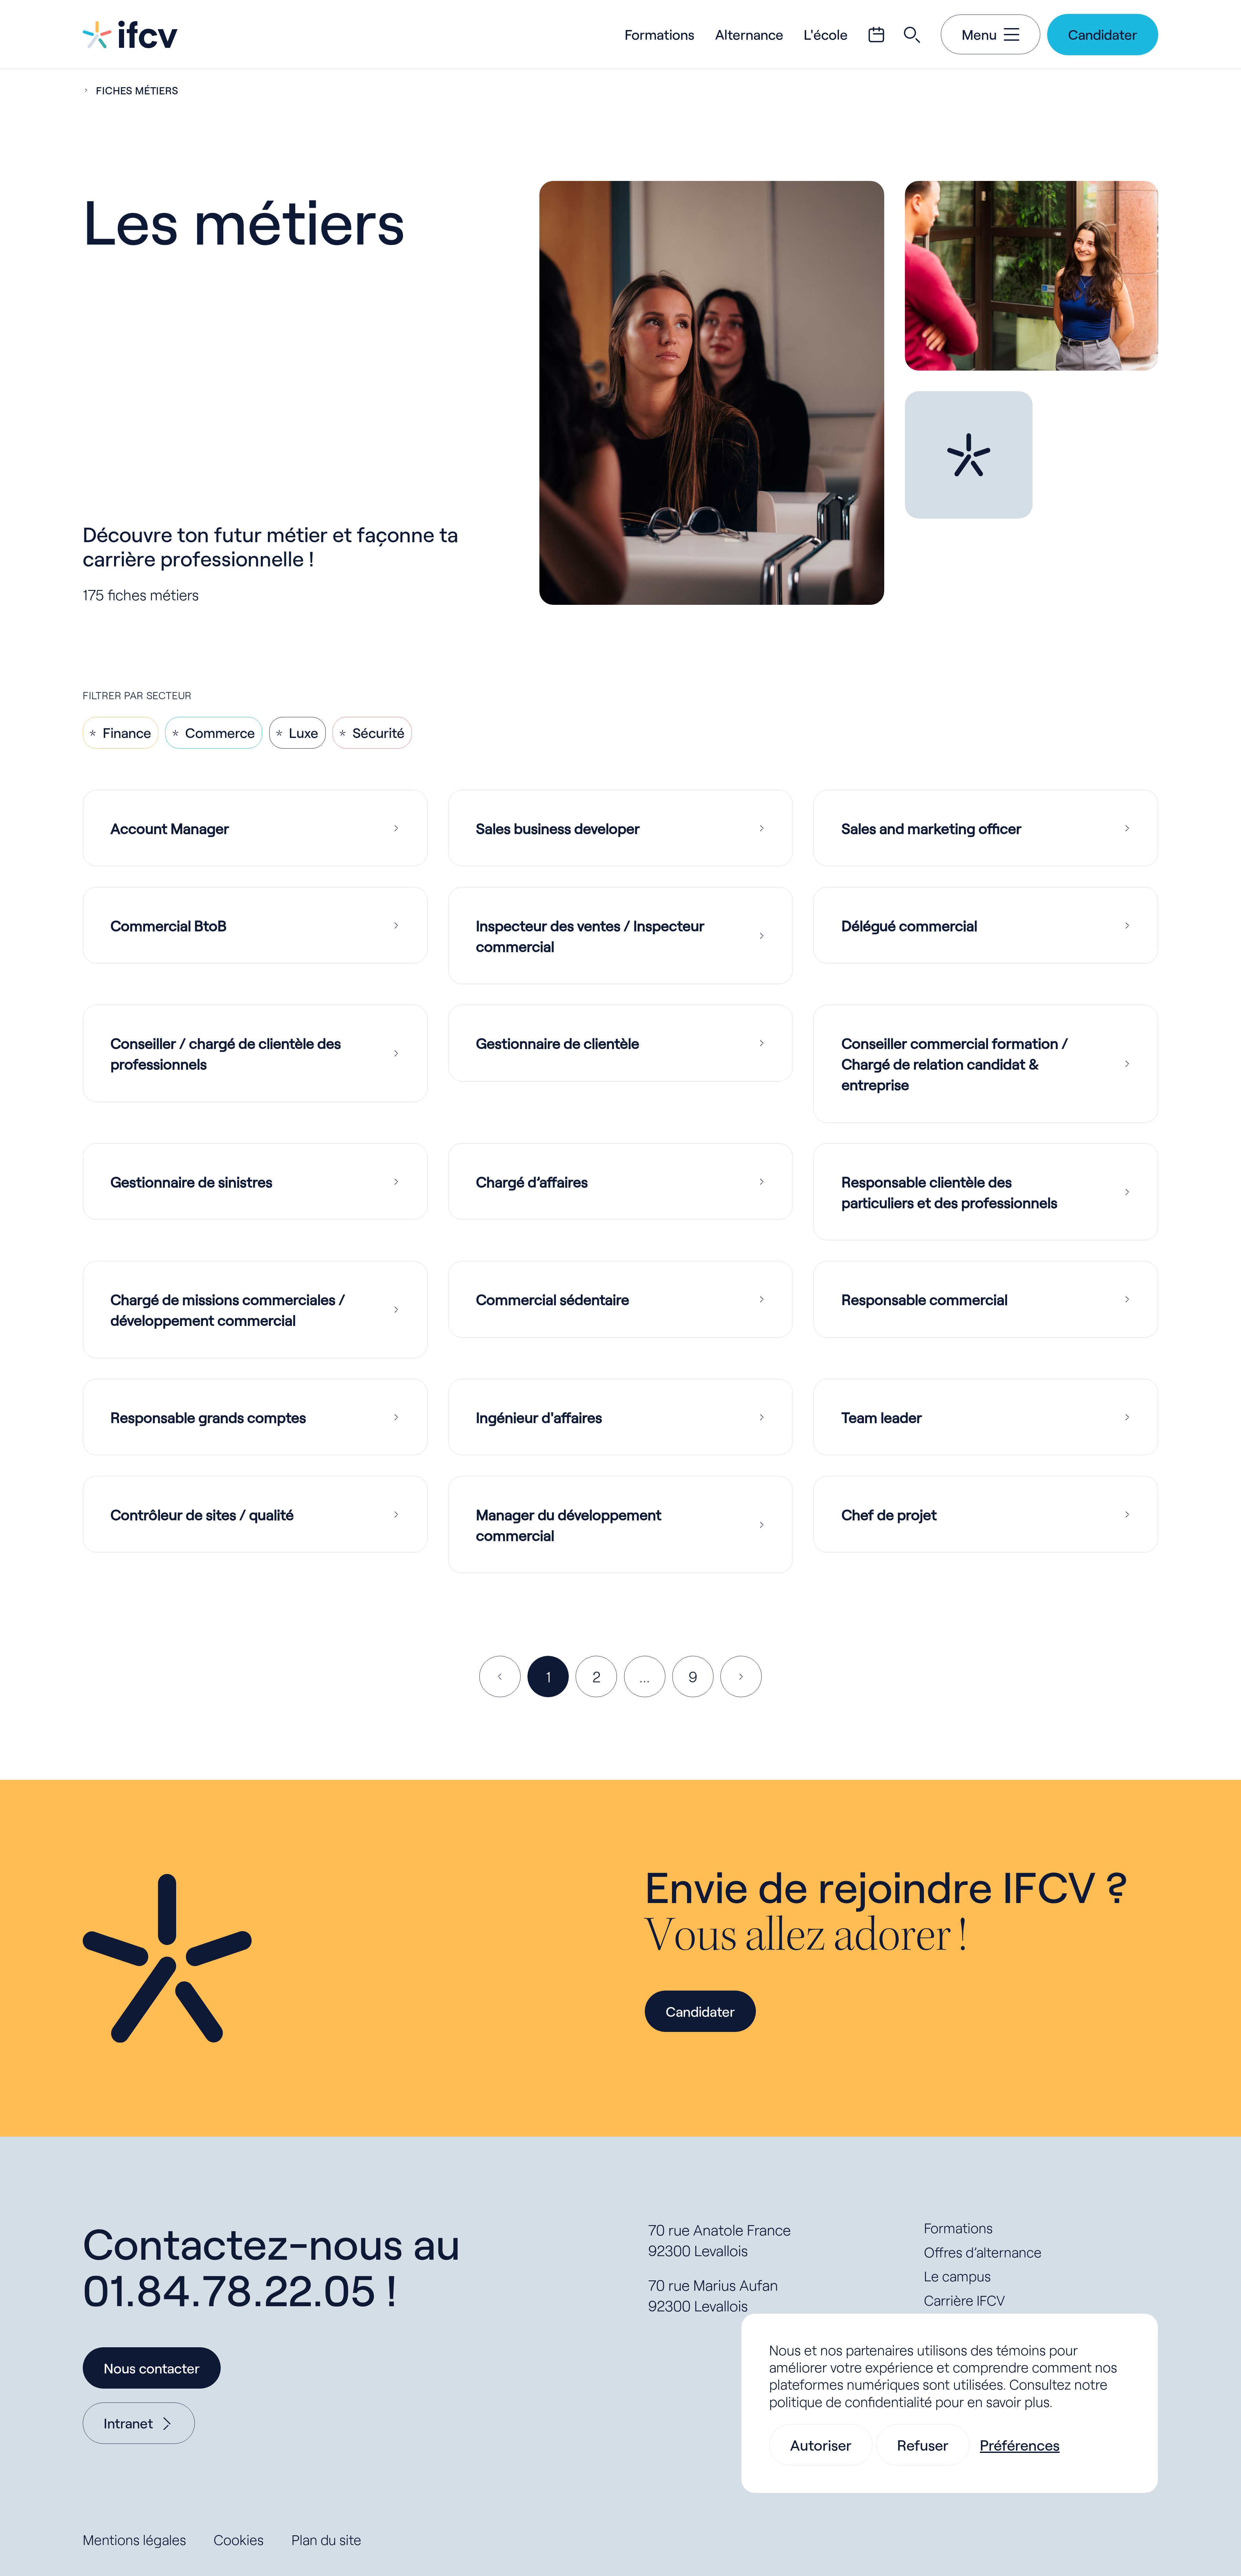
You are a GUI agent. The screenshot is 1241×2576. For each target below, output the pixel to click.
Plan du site (326, 2540)
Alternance (749, 34)
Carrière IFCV (965, 2300)
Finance (127, 733)
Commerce (220, 733)
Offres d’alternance (983, 2252)
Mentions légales (134, 2540)
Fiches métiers (137, 90)
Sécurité (379, 733)
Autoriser (821, 2445)
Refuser (923, 2445)
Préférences (1020, 2445)
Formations (660, 34)
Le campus (957, 2276)
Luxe (304, 733)
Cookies (239, 2540)
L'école (826, 34)
